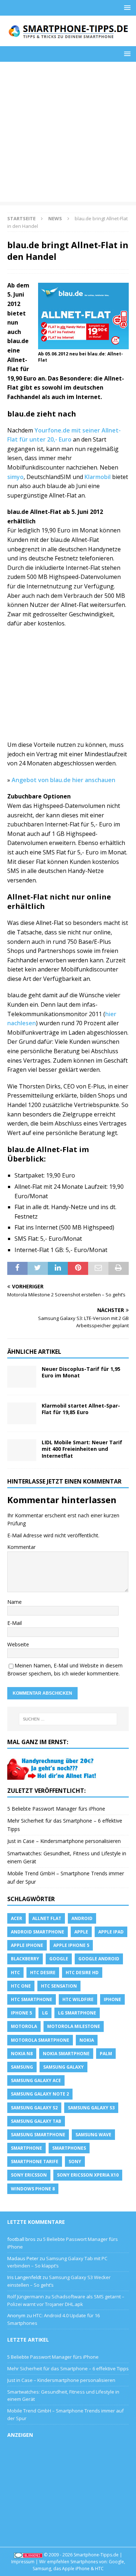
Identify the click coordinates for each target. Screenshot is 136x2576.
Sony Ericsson (29, 2175)
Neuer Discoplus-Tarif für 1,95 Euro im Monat (81, 1372)
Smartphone (26, 2148)
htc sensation (59, 1986)
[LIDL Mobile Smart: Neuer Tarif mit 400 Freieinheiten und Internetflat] (22, 1450)
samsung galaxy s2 (34, 2108)
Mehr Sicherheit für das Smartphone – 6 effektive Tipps (68, 2368)
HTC (15, 1973)
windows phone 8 (33, 2189)
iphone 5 (21, 2013)
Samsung (22, 2067)
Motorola (24, 2026)
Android (82, 1918)
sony (75, 2162)
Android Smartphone (38, 1932)
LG (45, 2013)
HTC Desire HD (82, 1973)
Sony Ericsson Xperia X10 (88, 2175)
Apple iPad (111, 1932)
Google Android (99, 1959)
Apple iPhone (27, 1945)
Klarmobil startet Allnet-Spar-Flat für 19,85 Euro (81, 1409)
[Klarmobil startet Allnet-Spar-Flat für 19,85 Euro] (22, 1413)
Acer (17, 1918)
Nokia (87, 2040)
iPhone (112, 1999)
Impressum (23, 2562)
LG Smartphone (77, 2013)
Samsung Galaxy (63, 2067)
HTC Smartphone (32, 1999)
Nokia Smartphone (66, 2054)
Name (15, 1602)
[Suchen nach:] (68, 1719)
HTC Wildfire (78, 1999)
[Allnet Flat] (53, 1776)
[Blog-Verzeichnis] (28, 2555)
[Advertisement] (68, 134)
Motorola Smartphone (40, 2040)
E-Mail (15, 1623)
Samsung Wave (93, 2135)
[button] (126, 7)
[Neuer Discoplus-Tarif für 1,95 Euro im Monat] (22, 1377)
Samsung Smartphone (38, 2135)
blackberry (25, 1959)
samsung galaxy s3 (91, 2108)
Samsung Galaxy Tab (36, 2121)
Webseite (18, 1644)
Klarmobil (98, 477)
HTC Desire (43, 1973)
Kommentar (21, 1547)
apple (81, 1932)
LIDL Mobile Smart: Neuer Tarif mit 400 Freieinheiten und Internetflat (82, 1449)
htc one (21, 1986)
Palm (106, 2054)
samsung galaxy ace (36, 2080)
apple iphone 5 (71, 1945)
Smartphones (69, 2148)
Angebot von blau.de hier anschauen (63, 780)
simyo (15, 477)
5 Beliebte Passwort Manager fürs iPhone (56, 1809)
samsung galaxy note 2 (40, 2094)
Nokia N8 (22, 2054)
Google (59, 1959)
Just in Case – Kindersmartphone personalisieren (64, 1841)
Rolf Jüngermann (26, 2297)
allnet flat (47, 1918)
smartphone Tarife (35, 2162)
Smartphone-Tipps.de (96, 2555)
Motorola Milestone (74, 2026)
